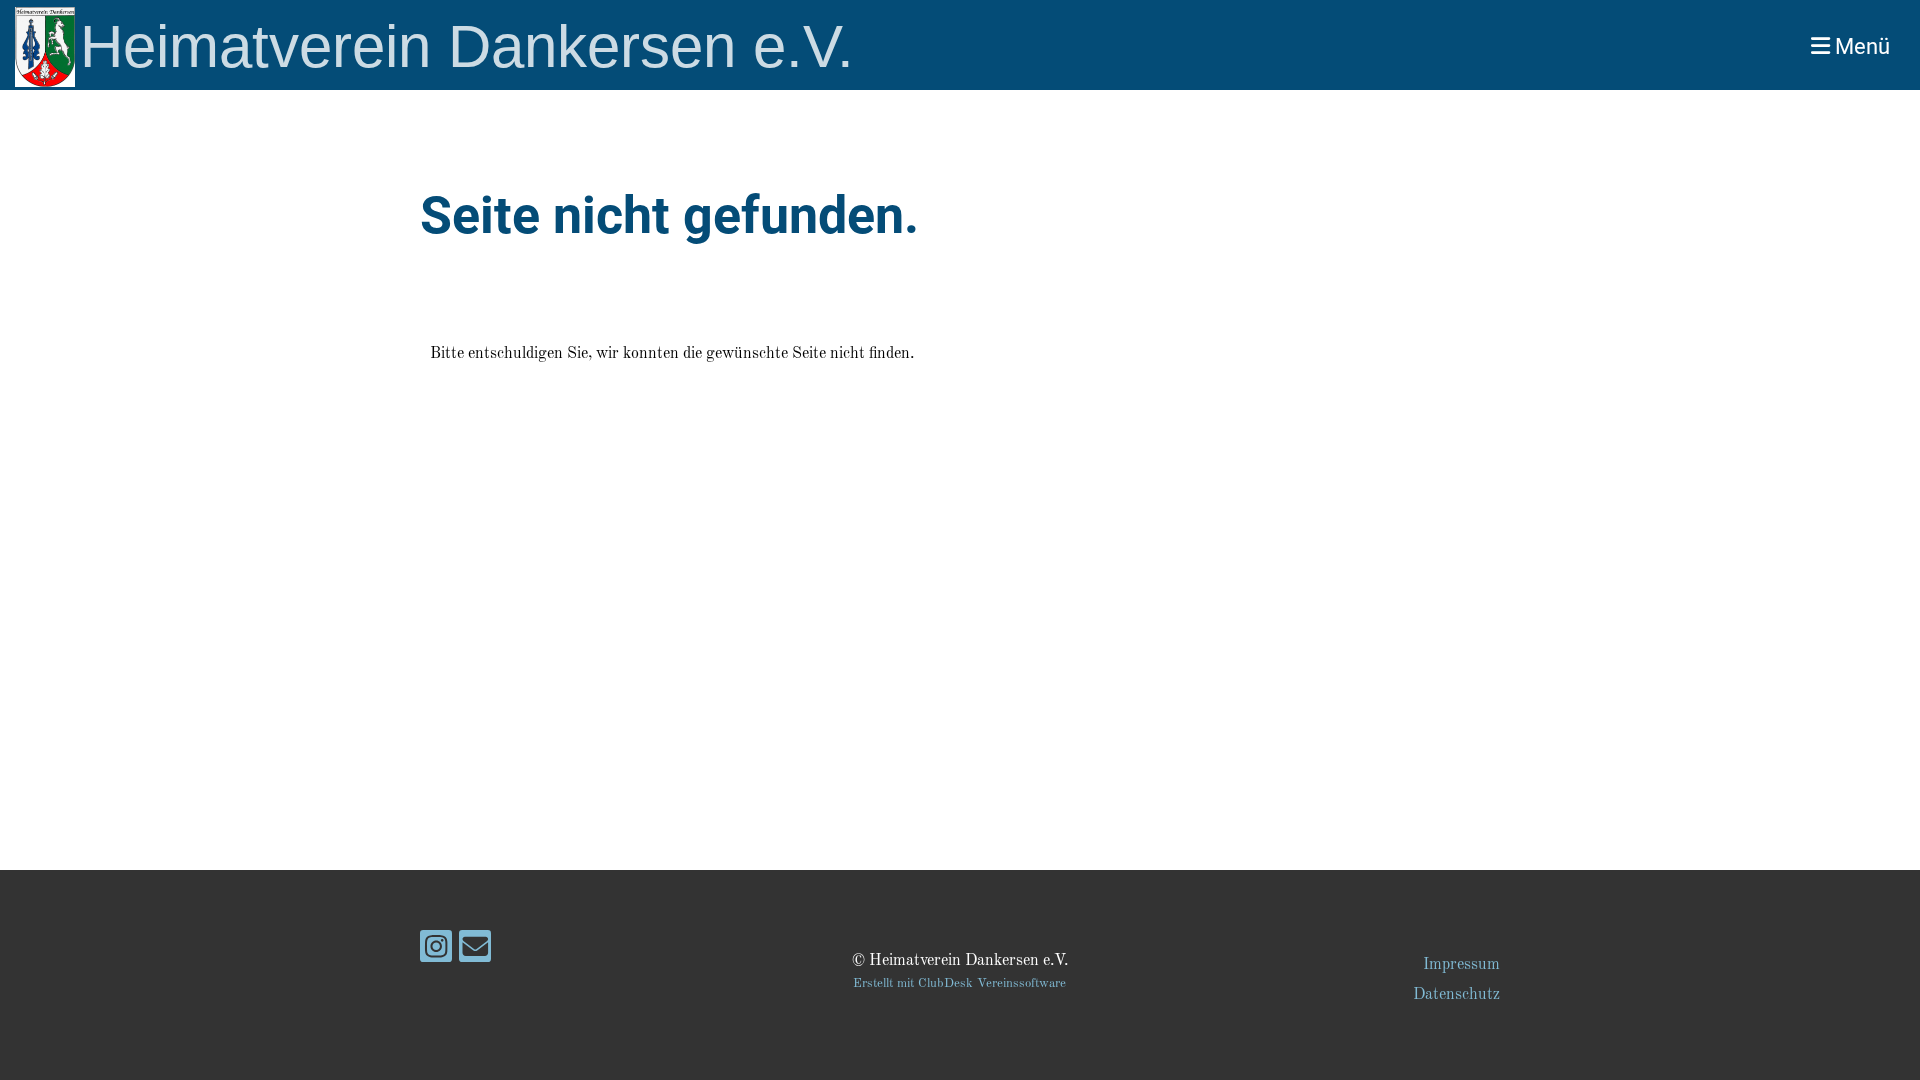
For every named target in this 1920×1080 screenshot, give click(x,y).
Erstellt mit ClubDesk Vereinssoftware (959, 983)
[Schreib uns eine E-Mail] (475, 954)
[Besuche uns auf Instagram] (436, 954)
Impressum (1461, 965)
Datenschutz (1456, 995)
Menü (1860, 46)
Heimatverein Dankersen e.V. (467, 46)
